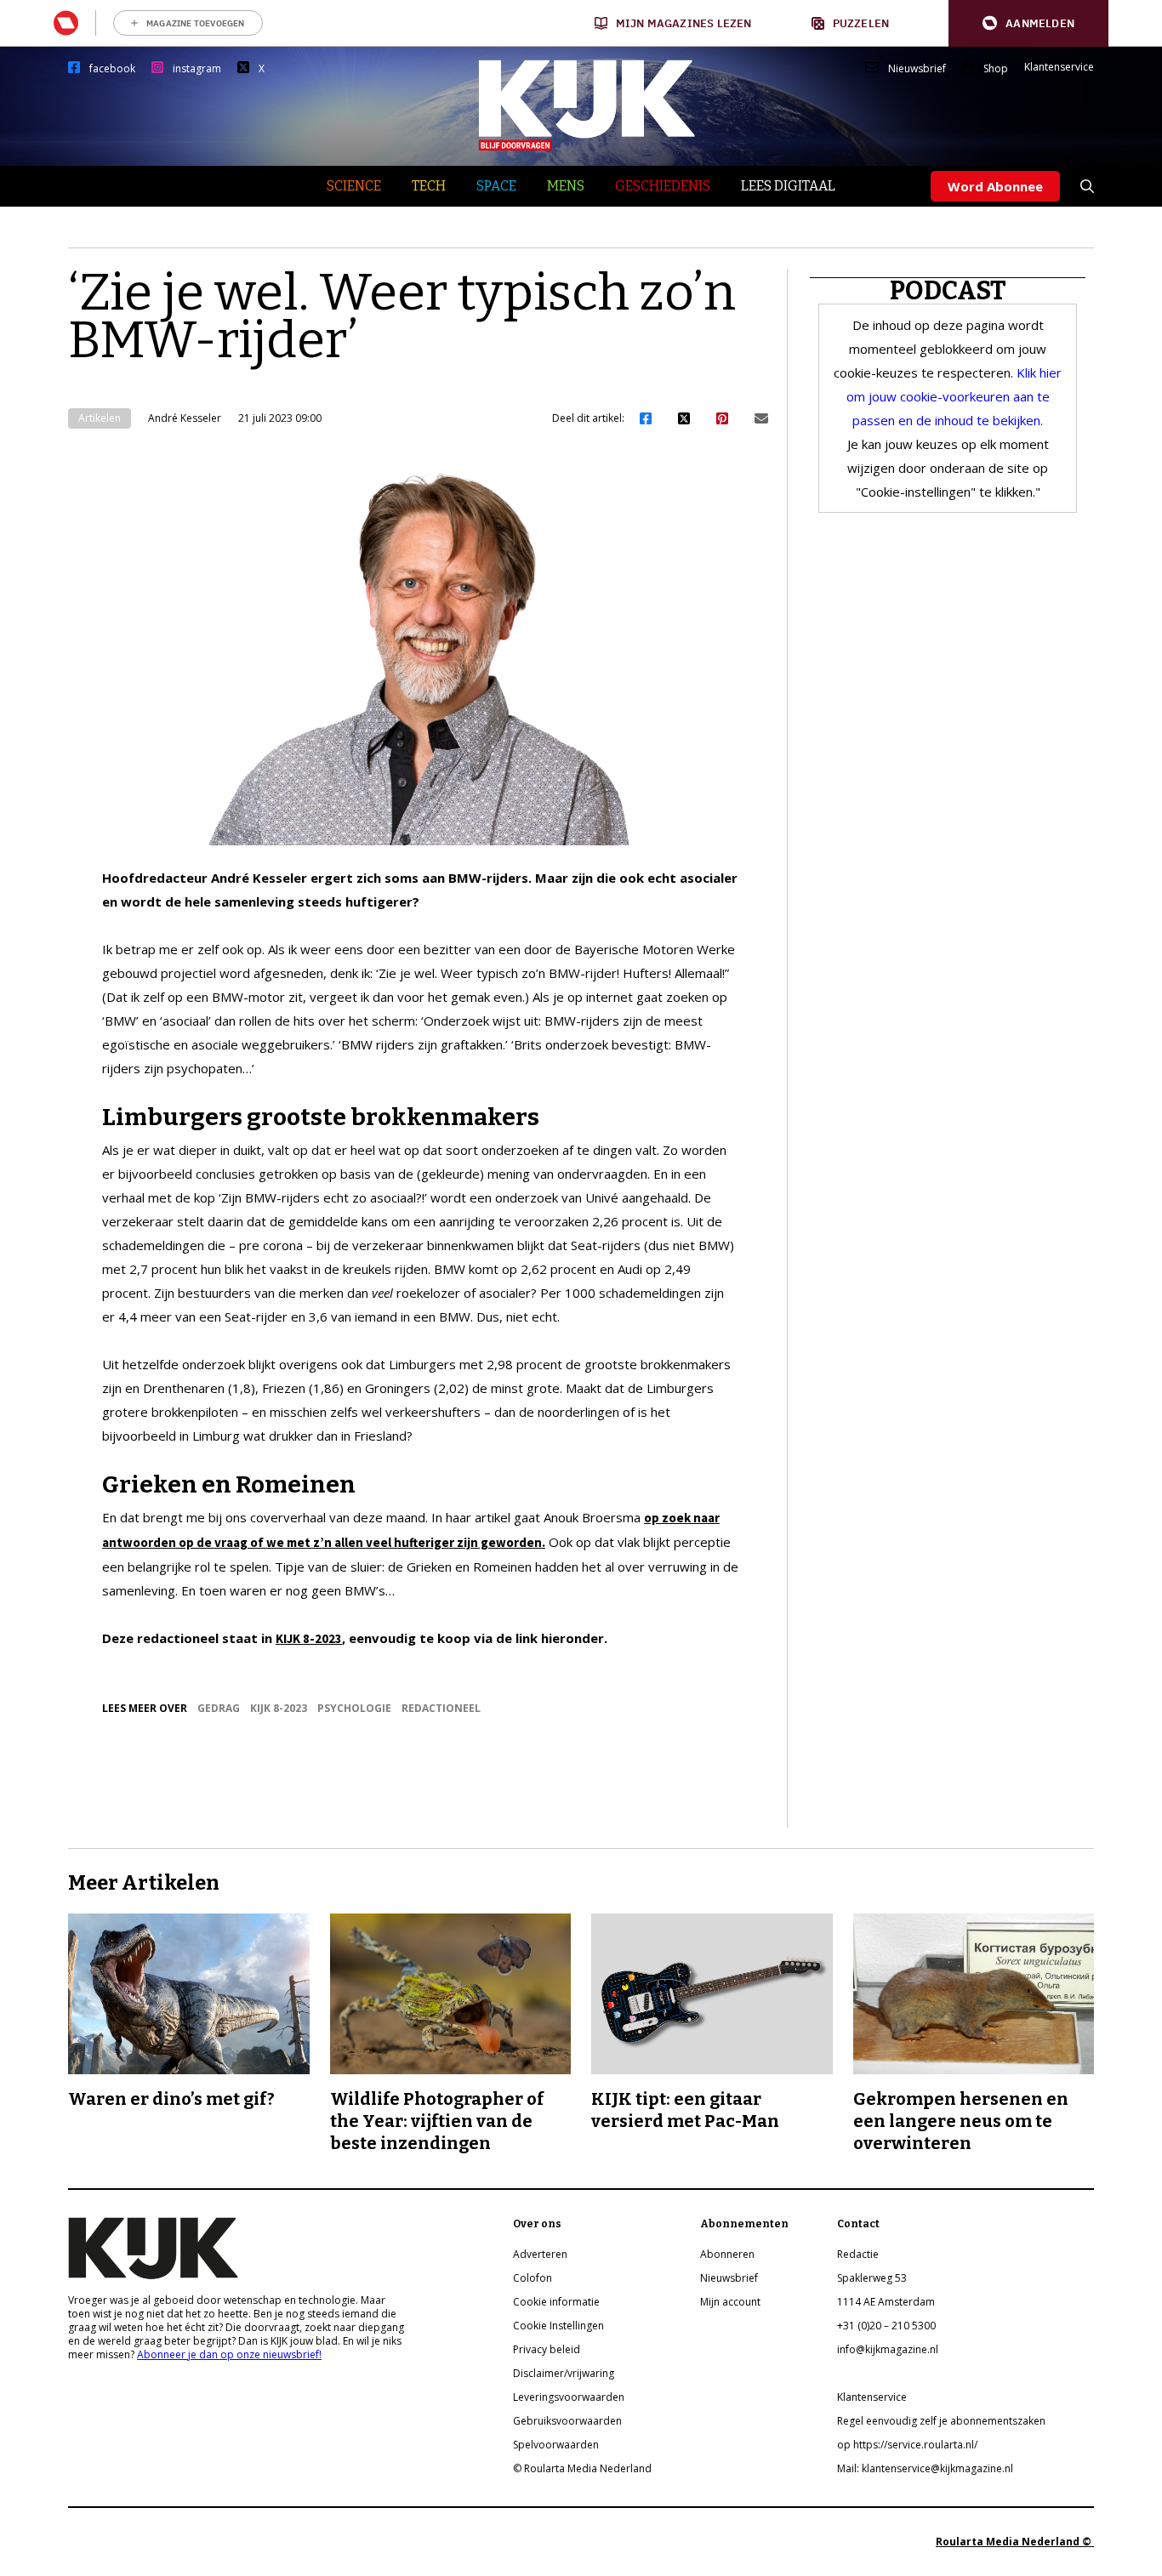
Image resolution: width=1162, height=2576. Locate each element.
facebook (112, 69)
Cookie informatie (556, 2302)
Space (496, 186)
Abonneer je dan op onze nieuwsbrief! (229, 2354)
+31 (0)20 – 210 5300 (886, 2326)
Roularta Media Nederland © (1015, 2542)
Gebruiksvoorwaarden (567, 2421)
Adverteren (540, 2254)
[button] (1028, 23)
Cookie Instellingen (558, 2326)
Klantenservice (1059, 67)
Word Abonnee (995, 186)
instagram (197, 69)
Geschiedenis (663, 186)
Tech (429, 186)
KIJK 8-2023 (309, 1638)
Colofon (533, 2278)
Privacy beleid (547, 2349)
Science (354, 186)
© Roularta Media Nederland (582, 2468)
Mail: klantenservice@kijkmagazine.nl (925, 2468)
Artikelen (100, 418)
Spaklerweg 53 (872, 2278)
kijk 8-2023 (279, 1708)
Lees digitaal (788, 186)
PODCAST (948, 291)
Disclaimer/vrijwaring (564, 2373)
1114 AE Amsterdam (886, 2302)
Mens (566, 186)
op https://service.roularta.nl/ (907, 2445)
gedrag (219, 1708)
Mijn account (730, 2302)
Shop (996, 69)
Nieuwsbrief (917, 69)
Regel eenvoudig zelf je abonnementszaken (941, 2421)
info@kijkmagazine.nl (888, 2349)
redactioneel (441, 1708)
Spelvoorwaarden (556, 2445)
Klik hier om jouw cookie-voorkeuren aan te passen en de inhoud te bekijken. (954, 396)
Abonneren (727, 2254)
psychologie (354, 1708)
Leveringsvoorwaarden (569, 2397)
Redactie (858, 2254)
